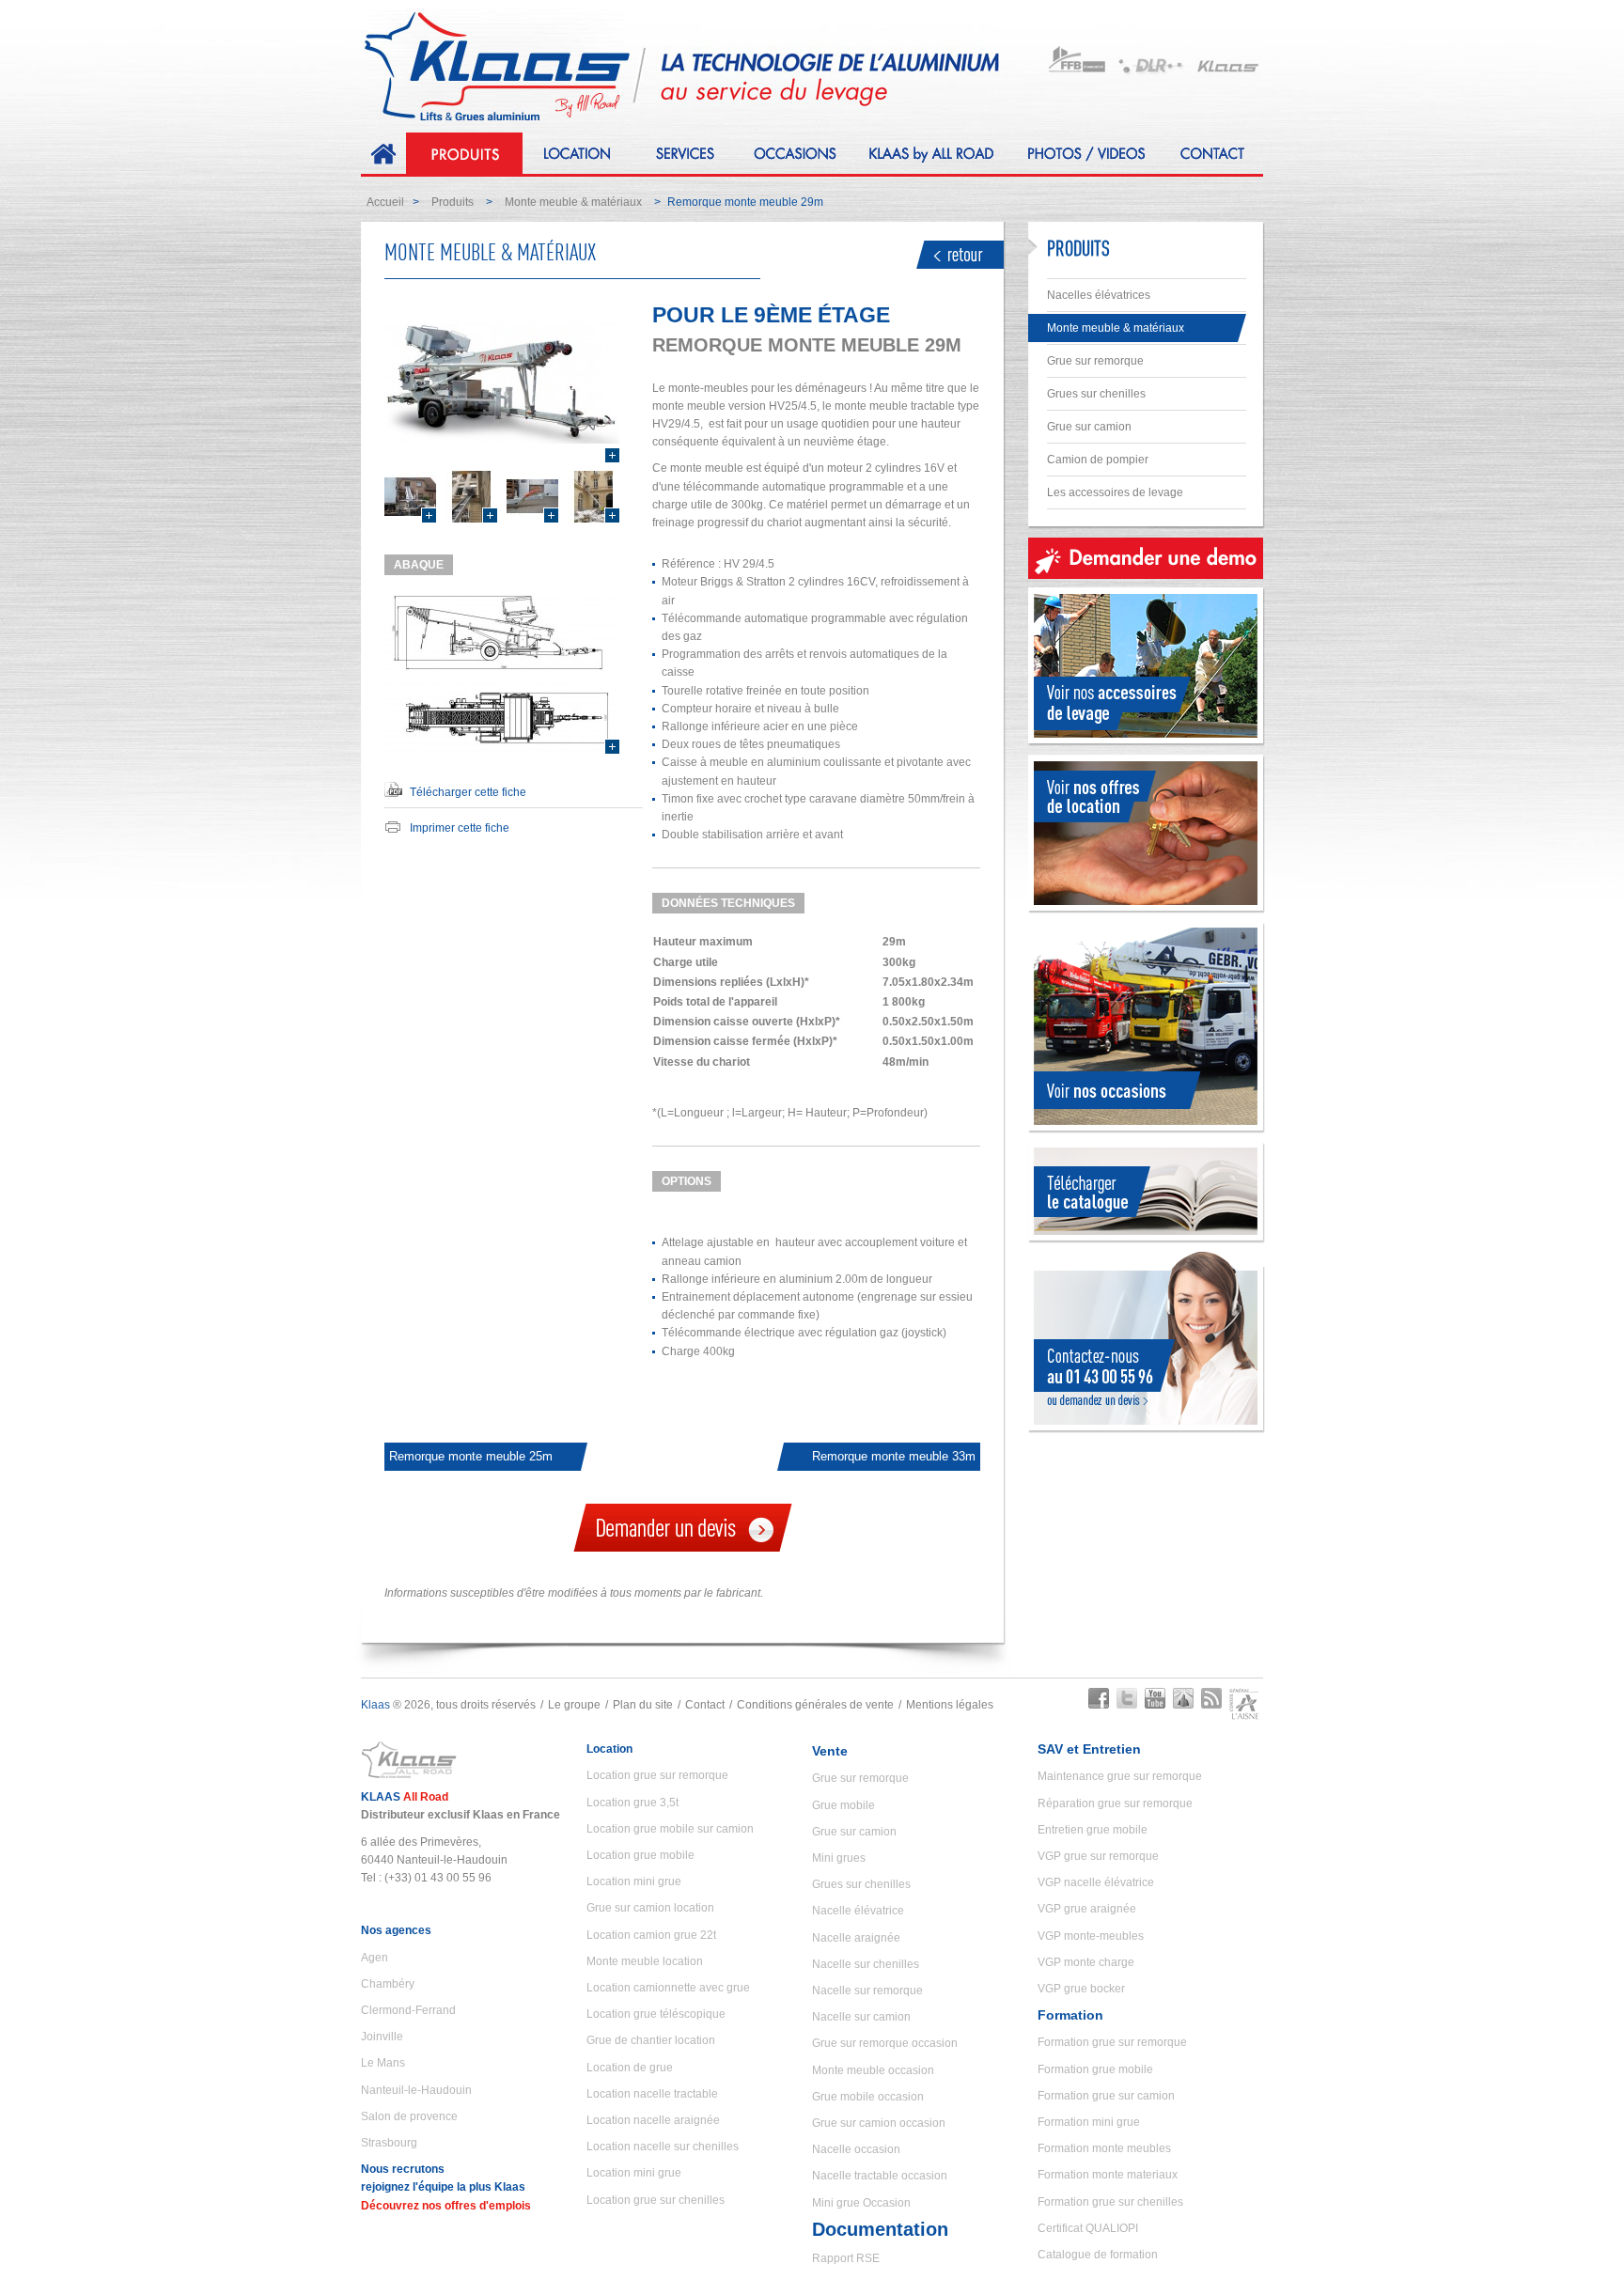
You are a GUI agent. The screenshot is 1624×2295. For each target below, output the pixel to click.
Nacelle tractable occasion (880, 2176)
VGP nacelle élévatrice (1096, 1882)
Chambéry (388, 1984)
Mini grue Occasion (861, 2203)
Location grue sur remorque (657, 1775)
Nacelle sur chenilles (866, 1964)
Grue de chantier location (651, 2040)
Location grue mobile (640, 1855)
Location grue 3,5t (632, 1803)
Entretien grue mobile (1093, 1830)
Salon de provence (409, 2116)
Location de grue (630, 2068)
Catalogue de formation (1098, 2255)
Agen (375, 1958)
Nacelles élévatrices (1099, 295)
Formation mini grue (1089, 2122)
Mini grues (839, 1858)
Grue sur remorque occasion (885, 2043)
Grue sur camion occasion (879, 2123)
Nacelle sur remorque (867, 1991)
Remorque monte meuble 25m (471, 1456)
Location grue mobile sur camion (670, 1829)
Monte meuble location (645, 1961)
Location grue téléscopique (656, 2014)
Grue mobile (843, 1805)
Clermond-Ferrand (408, 2010)
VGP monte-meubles (1091, 1936)
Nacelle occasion (856, 2149)
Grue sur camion (1089, 427)
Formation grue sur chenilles (1110, 2202)
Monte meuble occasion (873, 2070)
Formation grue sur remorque (1112, 2042)
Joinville (382, 2037)
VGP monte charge (1086, 1962)
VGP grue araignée (1087, 1909)
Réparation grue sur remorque (1115, 1803)
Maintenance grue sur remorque (1120, 1776)
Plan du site (643, 1705)
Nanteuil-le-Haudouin (416, 2090)
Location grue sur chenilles (656, 2200)
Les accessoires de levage (1115, 492)
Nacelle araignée (856, 1938)
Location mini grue (634, 1881)
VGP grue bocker (1081, 1989)
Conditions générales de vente (815, 1705)
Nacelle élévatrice (858, 1911)
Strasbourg (389, 2143)
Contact (705, 1705)
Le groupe (574, 1705)
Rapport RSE (846, 2258)
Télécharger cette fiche (468, 792)
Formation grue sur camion (1106, 2096)
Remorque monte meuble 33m (894, 1456)
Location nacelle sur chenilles (663, 2147)
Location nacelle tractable (652, 2094)
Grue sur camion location (650, 1908)
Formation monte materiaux (1108, 2175)
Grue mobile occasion (868, 2097)
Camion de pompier (1098, 460)
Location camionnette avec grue (668, 1988)
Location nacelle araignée (653, 2120)
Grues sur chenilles (1096, 394)
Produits (453, 202)
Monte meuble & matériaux (573, 202)
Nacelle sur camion (861, 2017)
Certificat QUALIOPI (1088, 2228)
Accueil (385, 202)
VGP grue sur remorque (1098, 1856)
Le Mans (383, 2063)
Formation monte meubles (1104, 2148)
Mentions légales (950, 1705)
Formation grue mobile (1095, 2069)
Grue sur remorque (1095, 361)
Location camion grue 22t (651, 1935)
